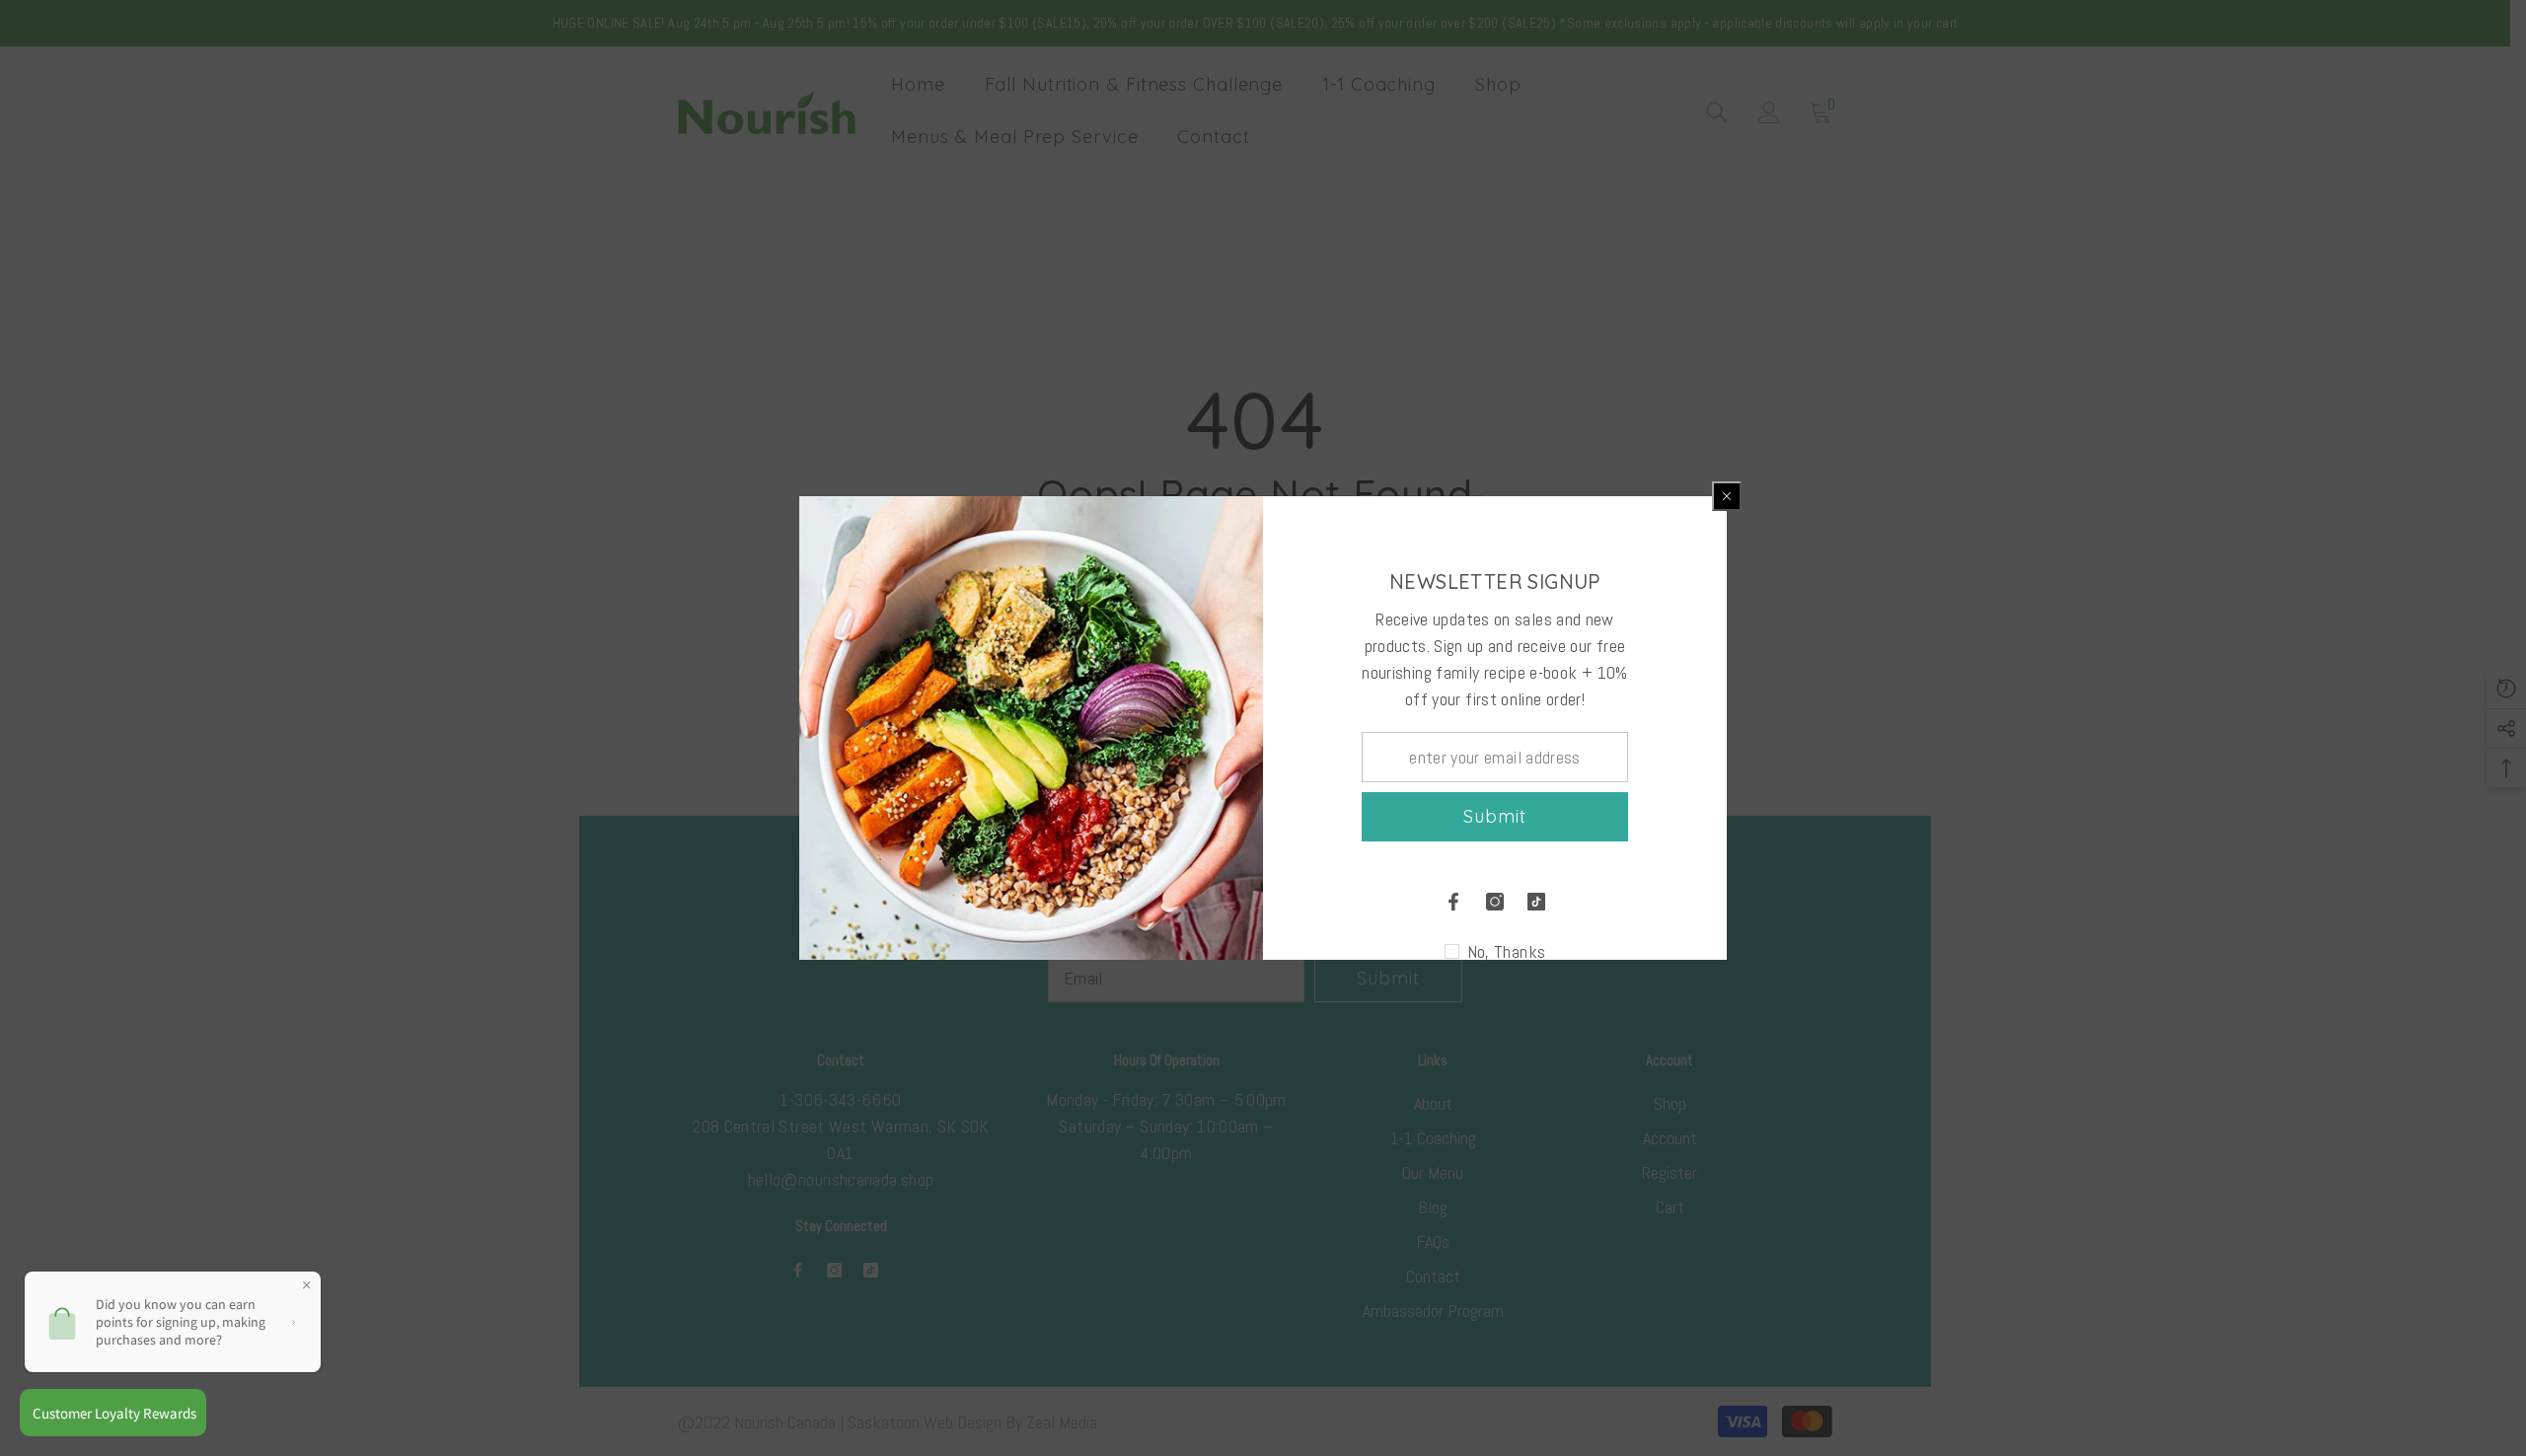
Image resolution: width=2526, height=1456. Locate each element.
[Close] (1727, 496)
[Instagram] (1495, 902)
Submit (1494, 816)
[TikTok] (1536, 902)
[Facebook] (1453, 902)
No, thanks (1507, 952)
